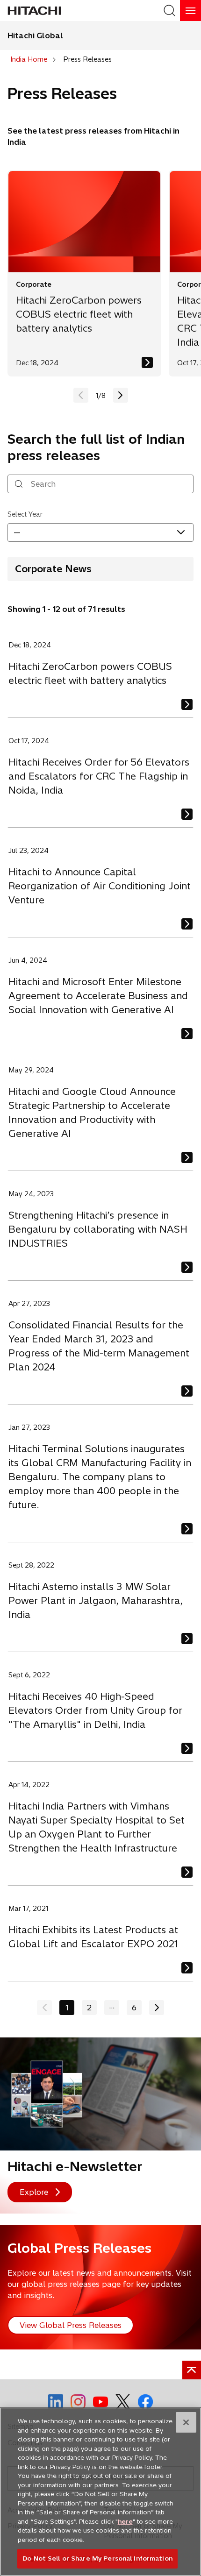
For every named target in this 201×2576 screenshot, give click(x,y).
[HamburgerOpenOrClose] (190, 11)
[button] (121, 395)
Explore (34, 2192)
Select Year (25, 514)
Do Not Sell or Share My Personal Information (97, 2558)
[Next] (157, 2008)
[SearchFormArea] (169, 11)
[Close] (186, 2422)
